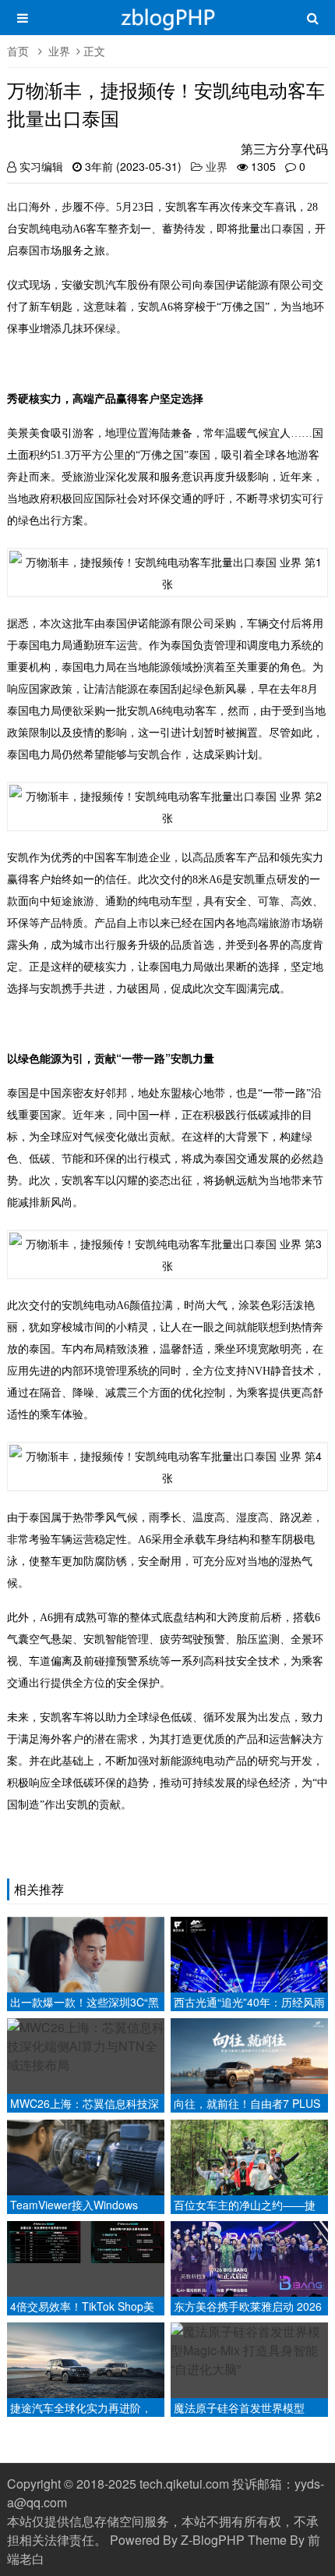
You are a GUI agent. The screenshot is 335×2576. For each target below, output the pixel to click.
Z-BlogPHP (213, 2540)
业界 (59, 51)
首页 (18, 51)
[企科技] (167, 25)
